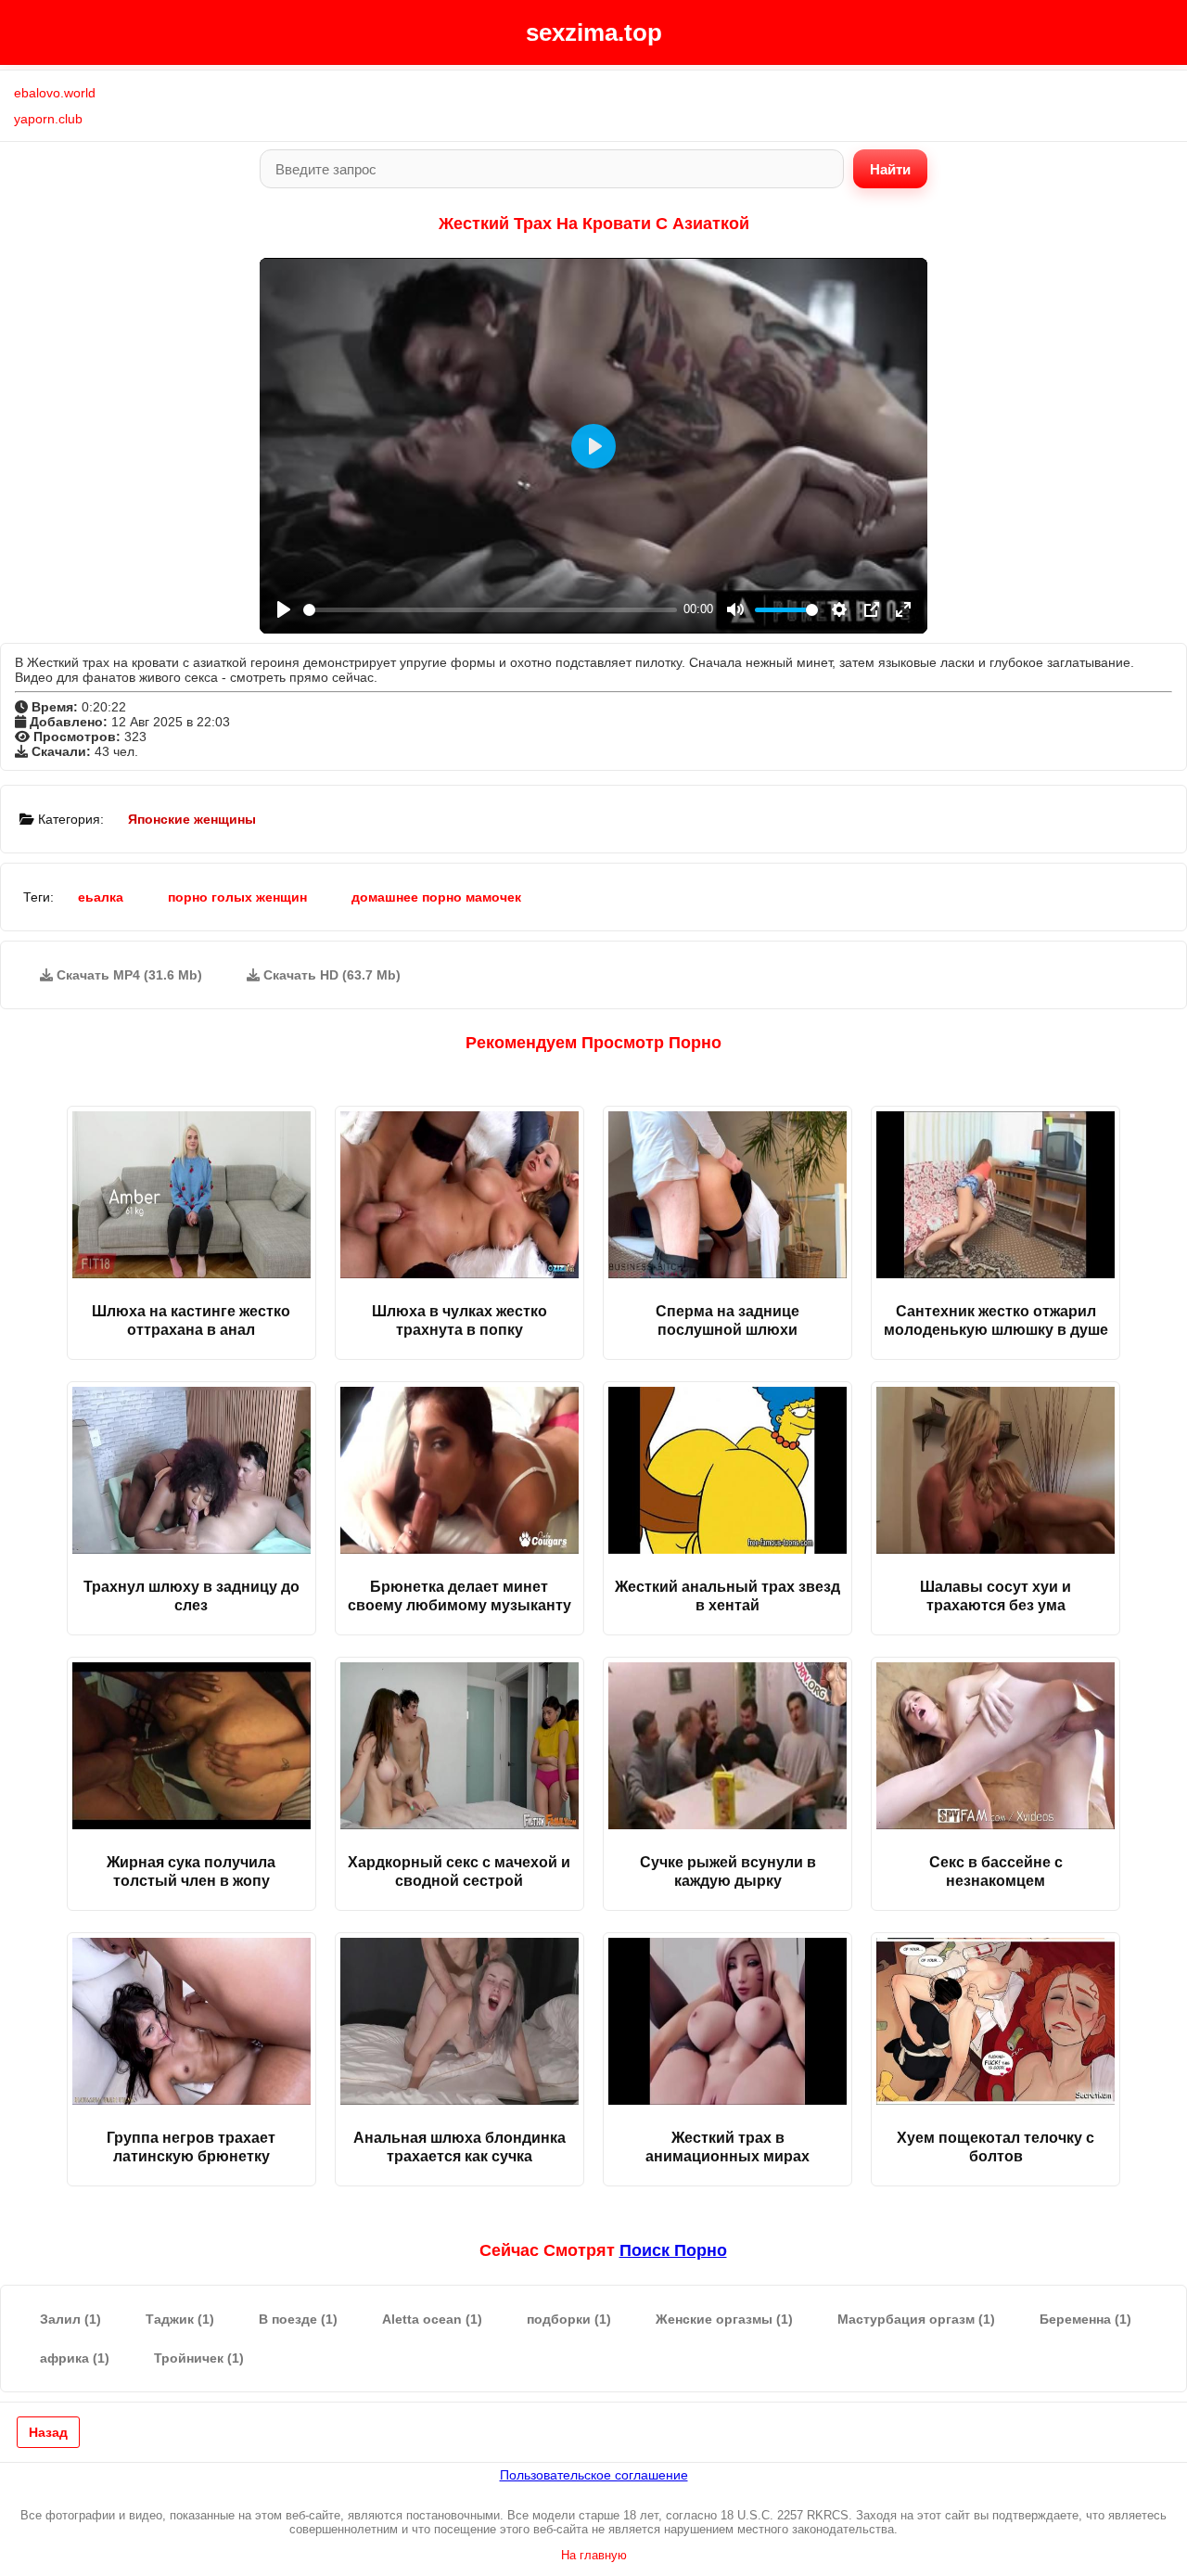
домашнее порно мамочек (436, 897)
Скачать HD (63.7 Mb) (330, 975)
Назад (48, 2432)
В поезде (298, 2319)
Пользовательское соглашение (594, 2475)
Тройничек (199, 2358)
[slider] (490, 610)
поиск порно (673, 2250)
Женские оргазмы (724, 2319)
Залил (70, 2319)
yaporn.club (48, 119)
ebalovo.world (55, 93)
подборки (569, 2319)
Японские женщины (192, 819)
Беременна (1085, 2319)
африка (75, 2358)
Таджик (180, 2319)
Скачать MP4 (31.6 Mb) (128, 975)
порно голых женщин (237, 897)
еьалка (101, 897)
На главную (594, 2555)
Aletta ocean (432, 2319)
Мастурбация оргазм (916, 2319)
